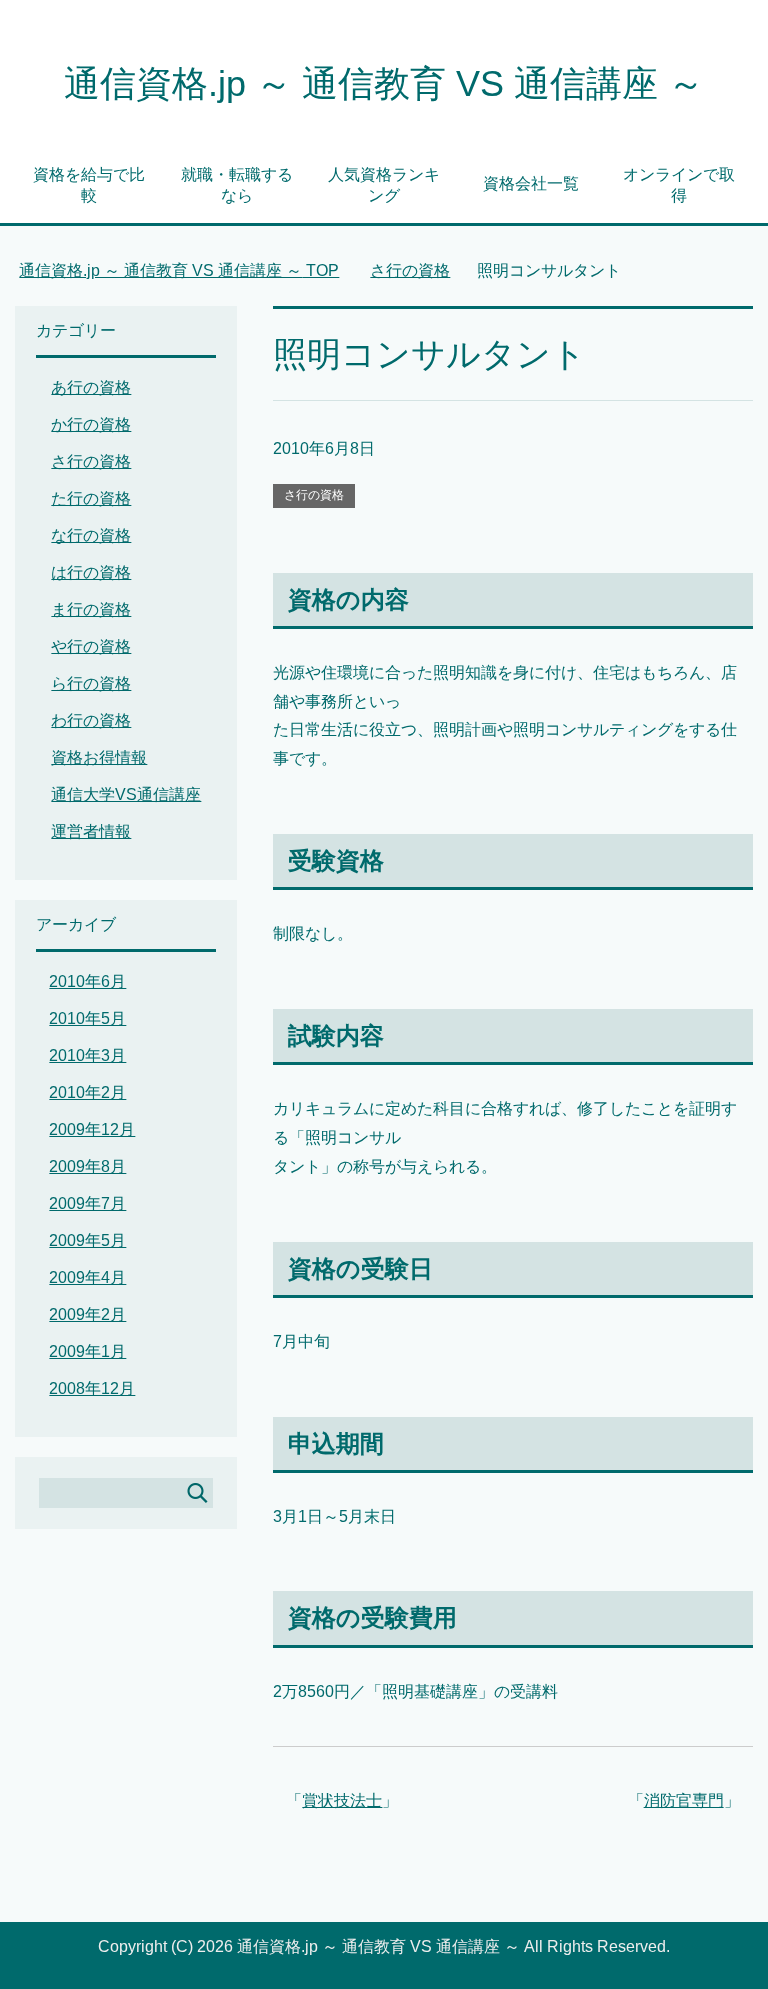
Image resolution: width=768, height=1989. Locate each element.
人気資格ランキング (384, 185)
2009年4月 (87, 1277)
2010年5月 (87, 1018)
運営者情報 (91, 831)
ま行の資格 (91, 609)
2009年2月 (87, 1314)
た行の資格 (91, 498)
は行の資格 (91, 572)
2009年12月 (92, 1129)
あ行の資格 (91, 387)
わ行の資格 (91, 720)
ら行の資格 (91, 683)
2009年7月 (87, 1203)
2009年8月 (87, 1166)
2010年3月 (87, 1055)
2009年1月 (87, 1351)
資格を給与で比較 (89, 185)
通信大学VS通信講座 (126, 794)
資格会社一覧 (531, 183)
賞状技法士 (342, 1800)
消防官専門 (684, 1800)
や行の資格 (91, 646)
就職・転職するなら (237, 185)
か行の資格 (91, 424)
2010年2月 (87, 1092)
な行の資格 (91, 535)
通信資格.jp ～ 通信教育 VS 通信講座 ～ (384, 83)
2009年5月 (87, 1240)
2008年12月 (92, 1388)
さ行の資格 (314, 495)
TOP (179, 270)
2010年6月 (87, 981)
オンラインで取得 (679, 185)
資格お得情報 (99, 757)
